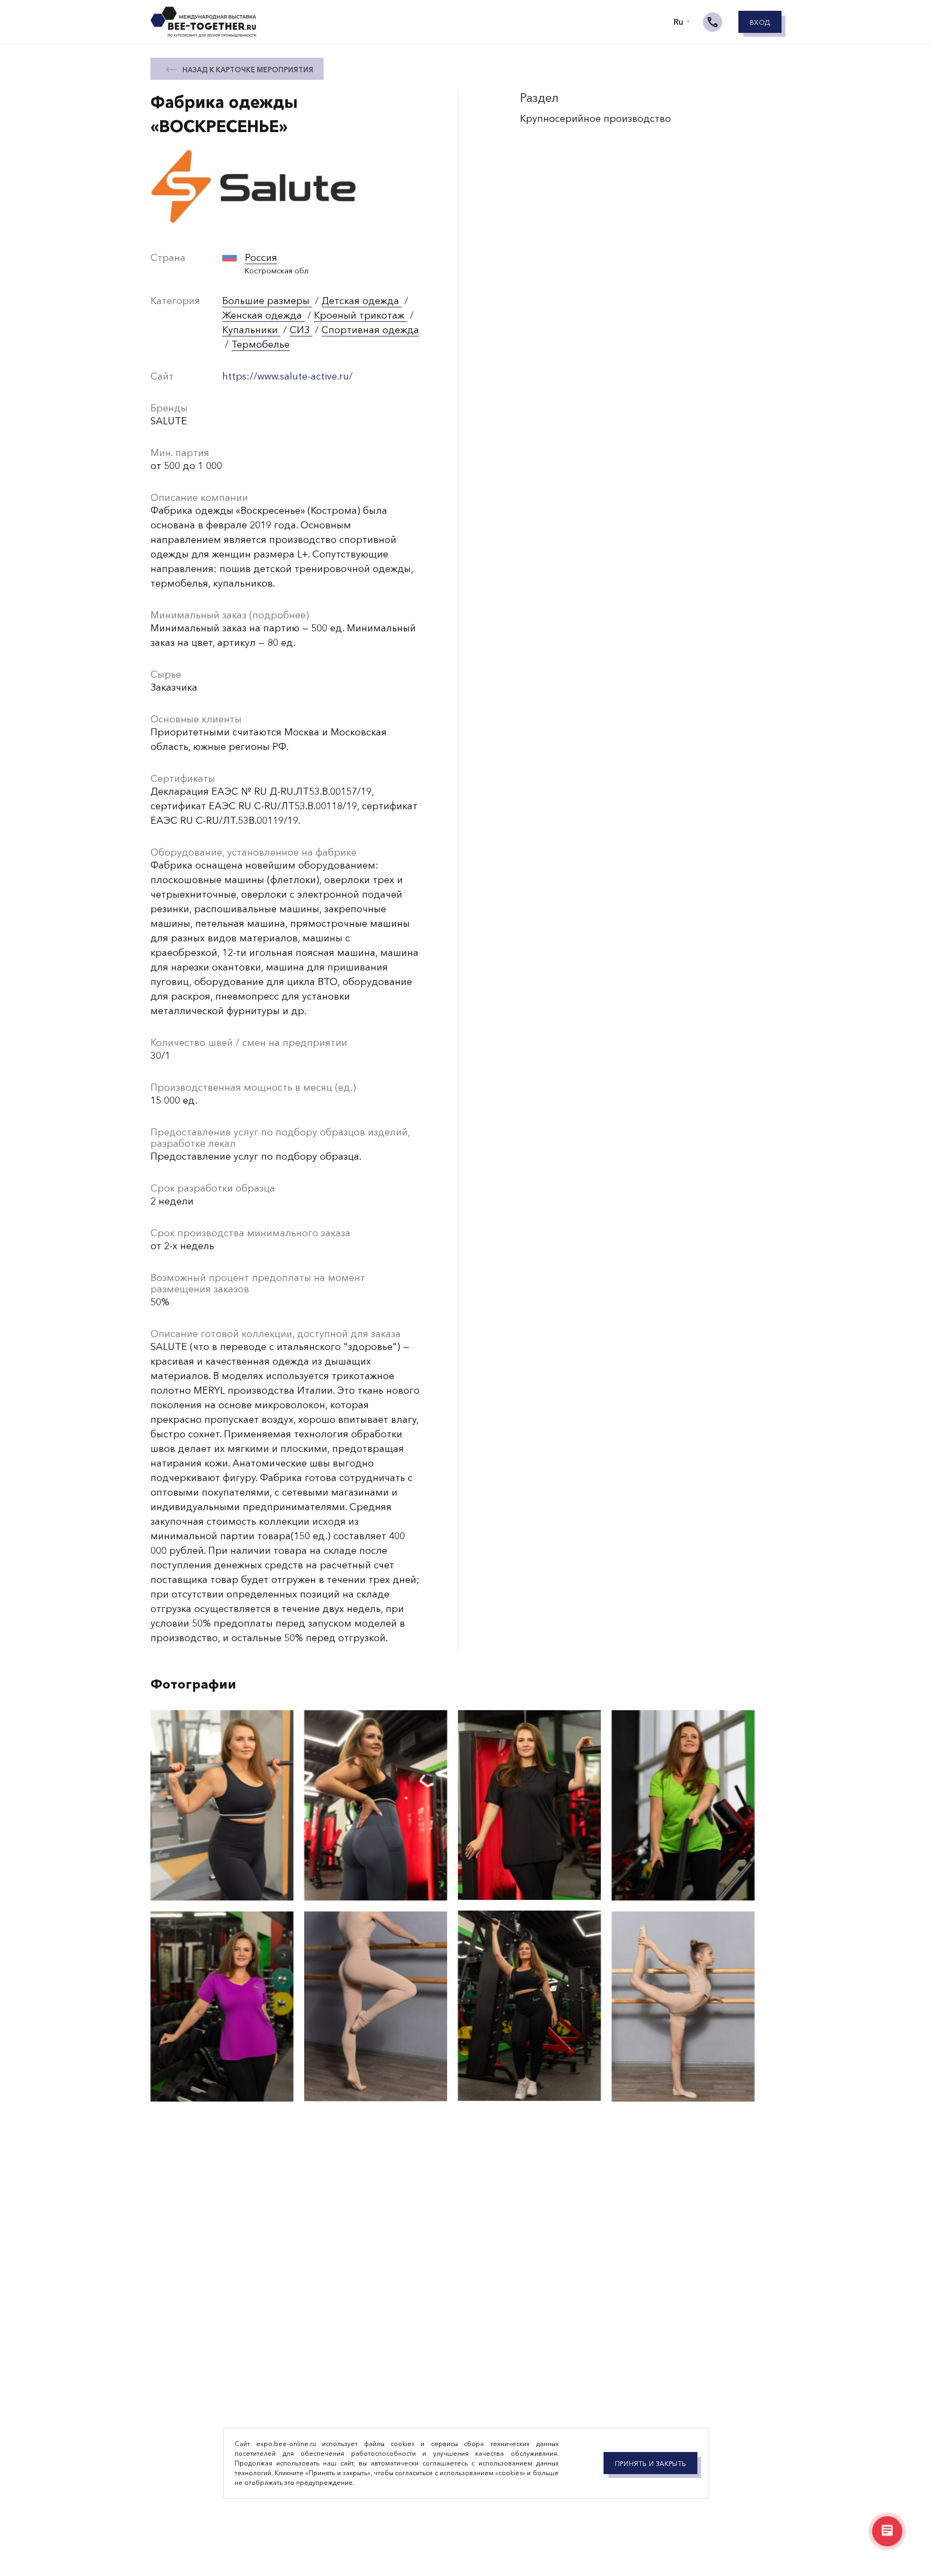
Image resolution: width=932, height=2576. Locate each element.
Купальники (251, 330)
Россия (261, 258)
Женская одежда (263, 315)
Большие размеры (267, 301)
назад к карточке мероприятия (248, 70)
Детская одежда (362, 301)
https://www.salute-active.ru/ (287, 376)
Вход (760, 22)
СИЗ (301, 330)
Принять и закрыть (650, 2464)
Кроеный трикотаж (361, 315)
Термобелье (261, 345)
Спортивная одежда (370, 330)
